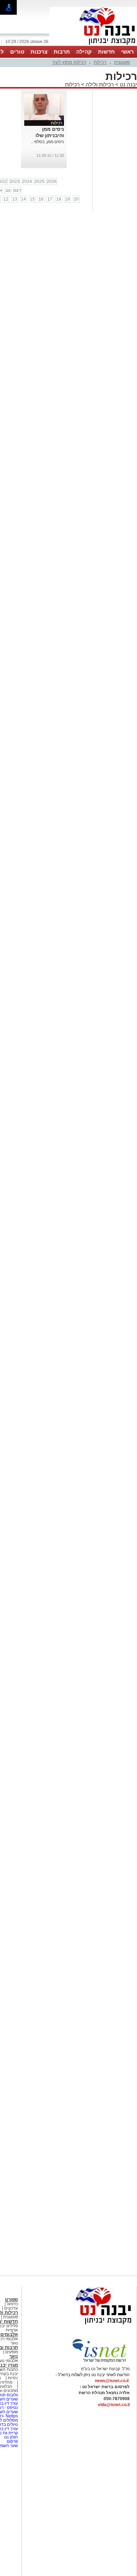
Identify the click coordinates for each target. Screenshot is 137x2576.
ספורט (11, 2300)
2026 (52, 182)
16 (41, 199)
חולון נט (11, 2437)
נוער (14, 2356)
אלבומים (9, 2334)
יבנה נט (128, 84)
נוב (8, 190)
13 (15, 199)
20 (76, 199)
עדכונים (11, 2308)
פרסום (12, 2441)
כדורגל (12, 2304)
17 (50, 199)
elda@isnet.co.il (114, 2405)
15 (32, 199)
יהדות (13, 2378)
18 (59, 199)
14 (24, 199)
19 (67, 199)
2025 (39, 182)
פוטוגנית (122, 62)
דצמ (17, 190)
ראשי (128, 52)
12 (6, 199)
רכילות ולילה (100, 84)
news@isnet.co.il (112, 2381)
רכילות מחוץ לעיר (69, 62)
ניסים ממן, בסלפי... (47, 142)
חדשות (106, 52)
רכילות (100, 62)
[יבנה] (93, 45)
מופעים (12, 2352)
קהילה (84, 52)
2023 (15, 182)
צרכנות (39, 52)
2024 (27, 182)
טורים (17, 52)
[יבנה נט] (90, 2325)
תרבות (62, 52)
